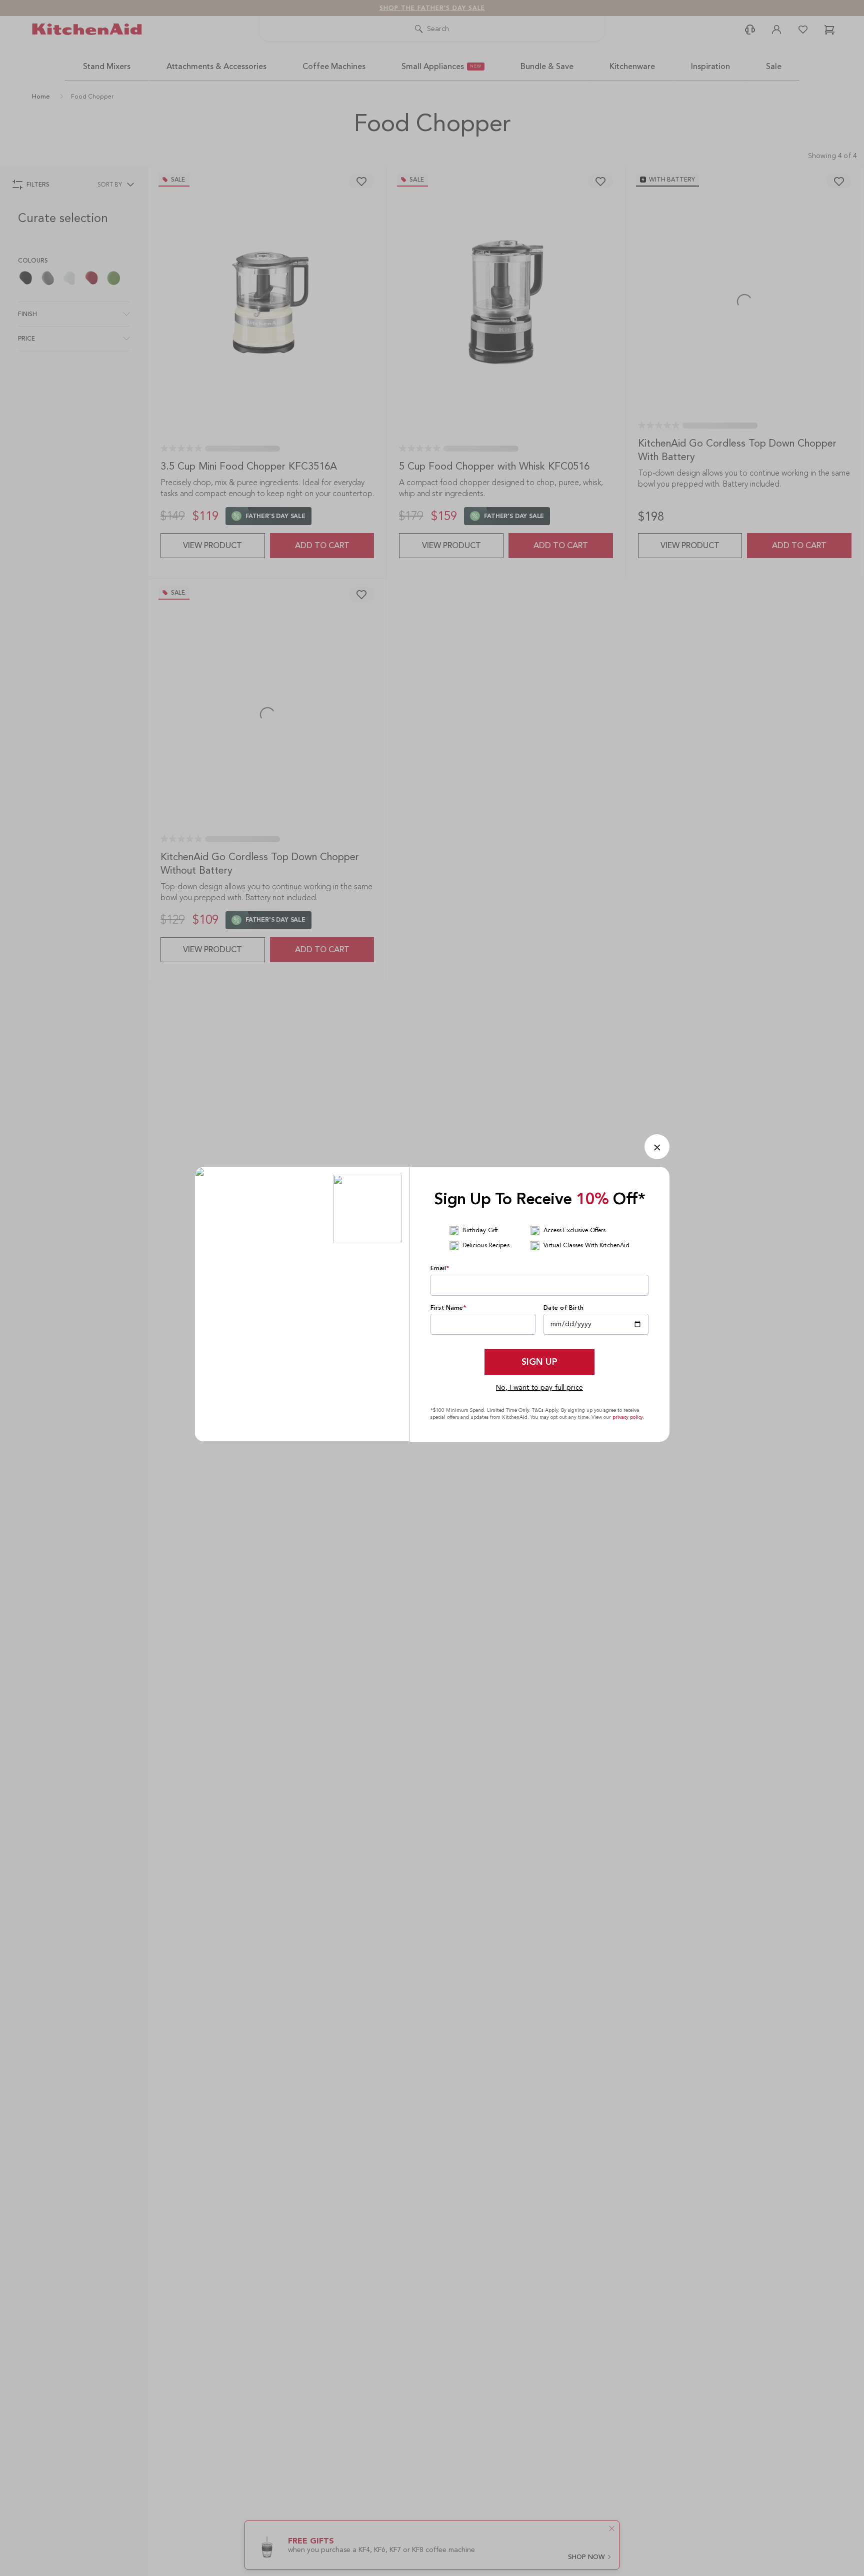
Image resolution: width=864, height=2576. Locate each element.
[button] (657, 1147)
